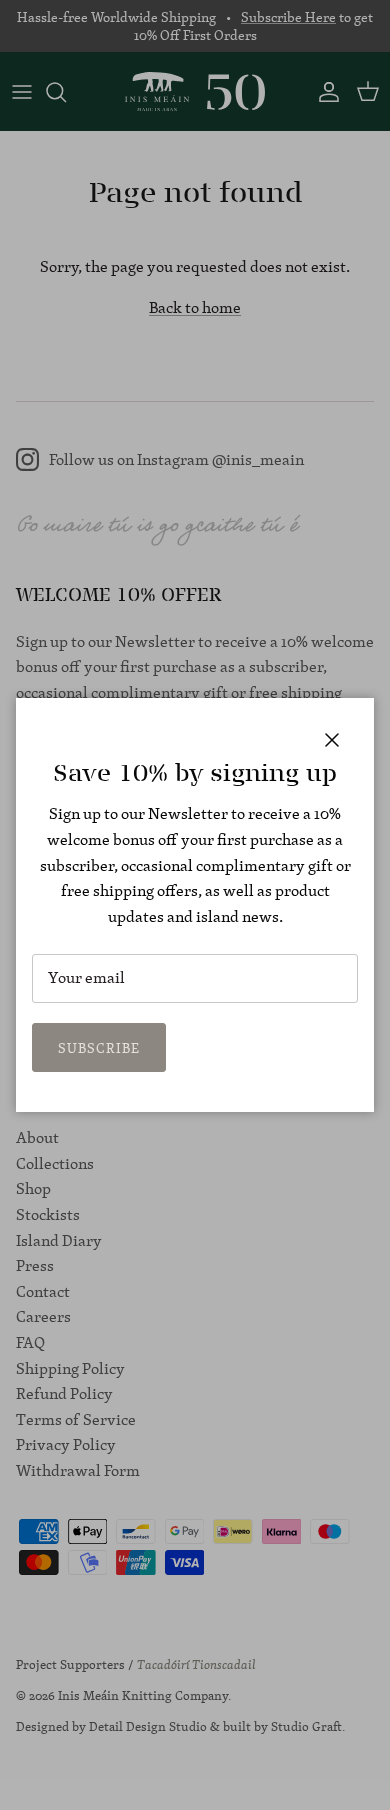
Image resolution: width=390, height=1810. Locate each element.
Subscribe (99, 1048)
